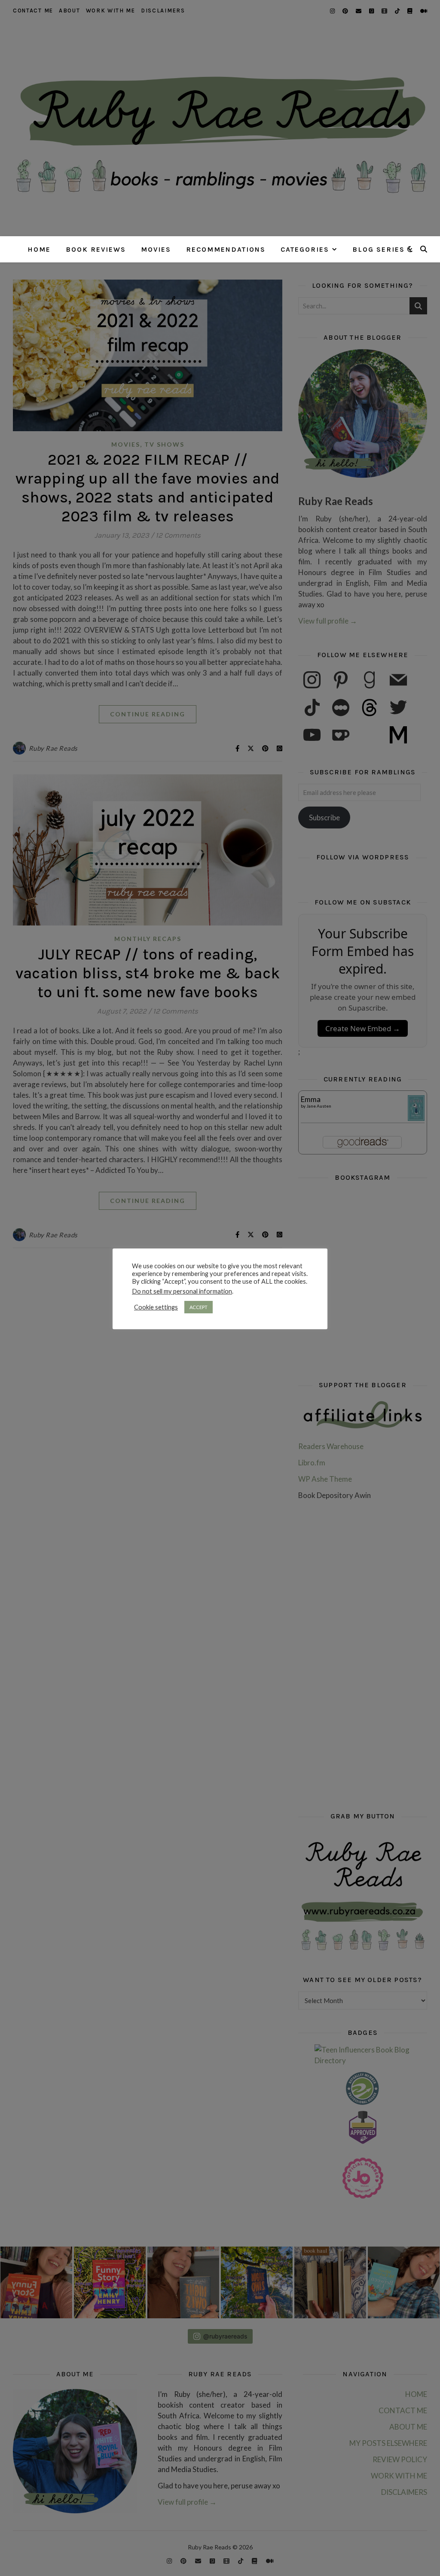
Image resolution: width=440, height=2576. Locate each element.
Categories (305, 249)
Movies (156, 249)
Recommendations (226, 249)
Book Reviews (96, 249)
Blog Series (379, 249)
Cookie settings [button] (156, 1307)
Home (39, 249)
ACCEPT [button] (199, 1307)
